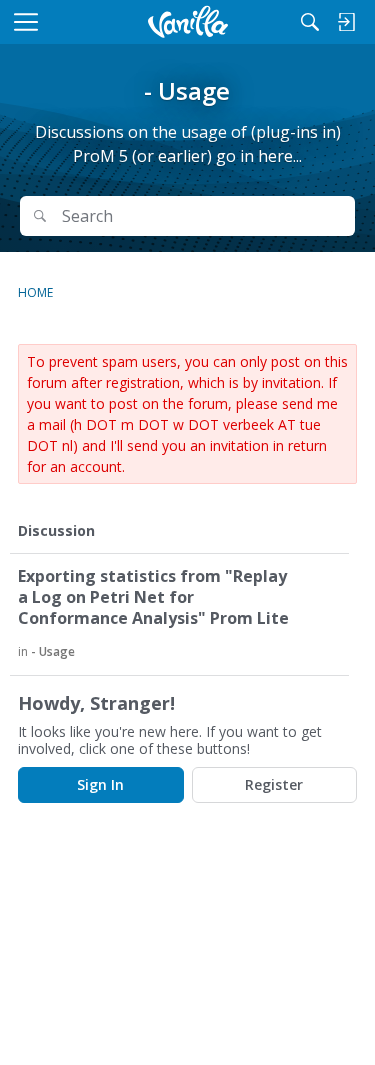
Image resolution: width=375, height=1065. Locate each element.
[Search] (310, 22)
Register (274, 784)
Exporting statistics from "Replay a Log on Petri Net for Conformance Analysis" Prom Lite (153, 597)
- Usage (53, 651)
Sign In (100, 784)
